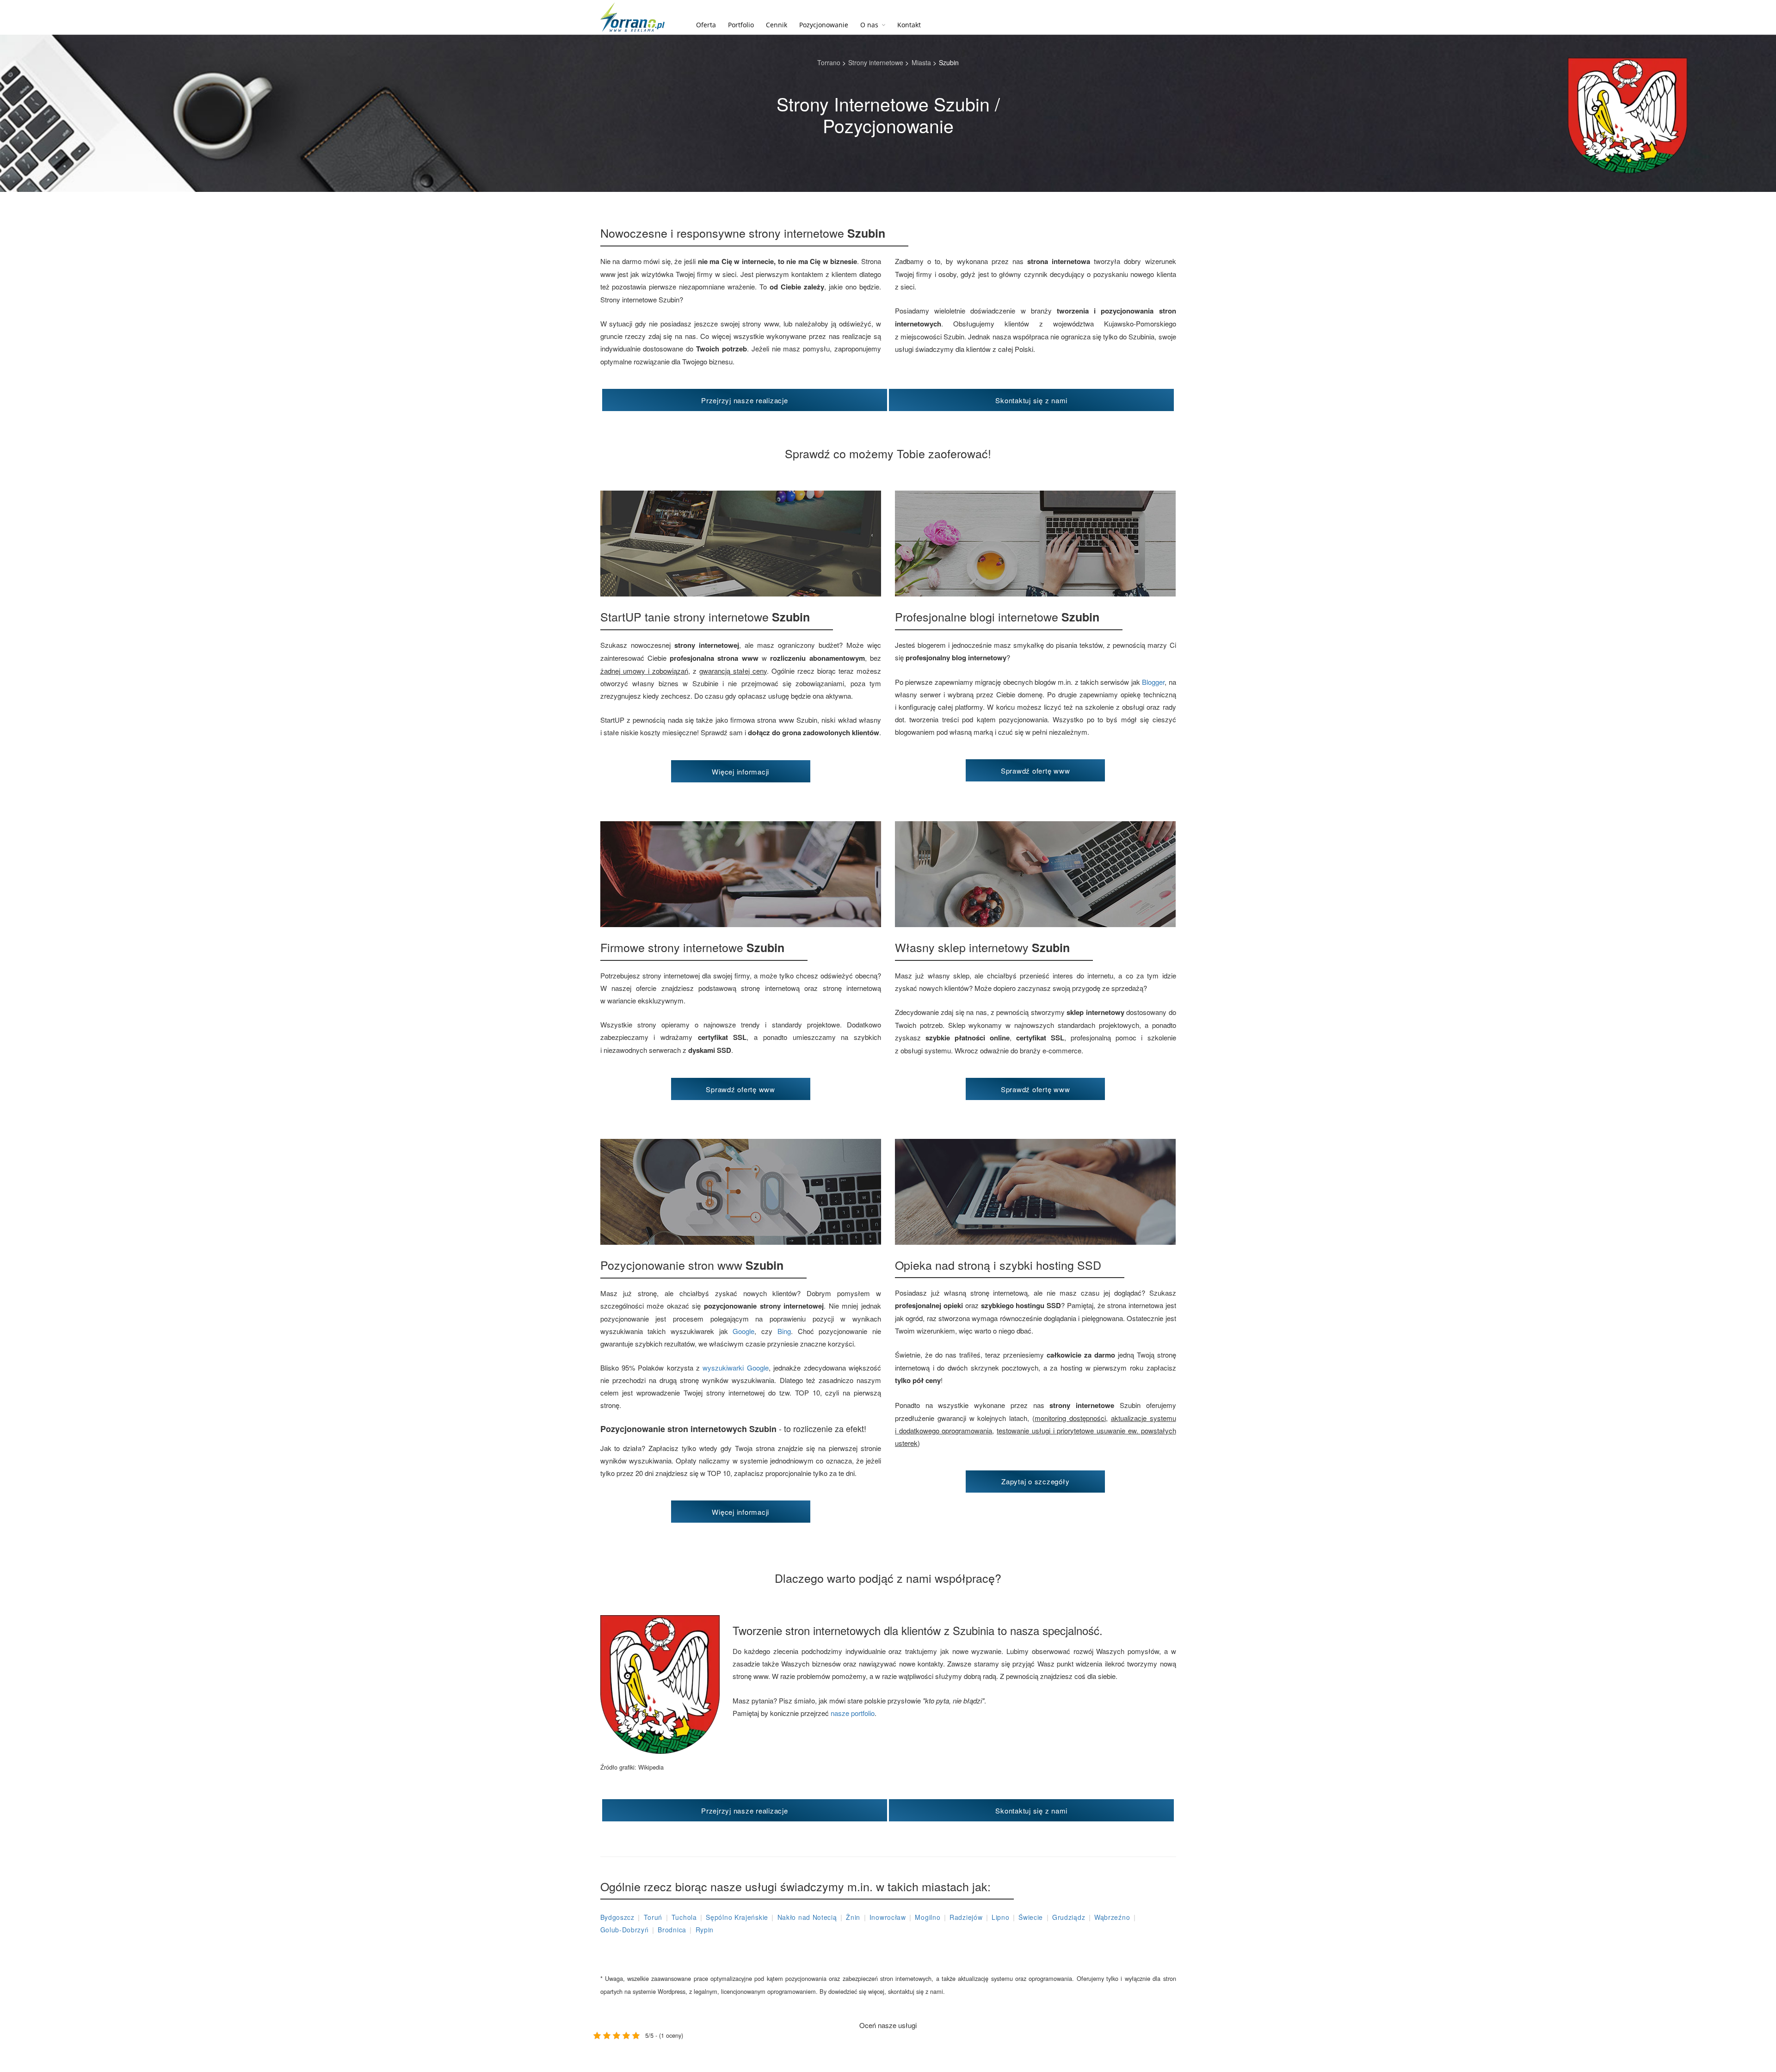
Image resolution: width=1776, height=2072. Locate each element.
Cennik (777, 25)
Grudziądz (1069, 1917)
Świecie (1031, 1917)
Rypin (705, 1930)
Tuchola (684, 1917)
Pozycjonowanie (824, 25)
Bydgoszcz (617, 1917)
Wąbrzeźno (1112, 1917)
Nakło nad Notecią (807, 1917)
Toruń (653, 1917)
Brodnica (672, 1930)
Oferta (706, 25)
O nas (869, 25)
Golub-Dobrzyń (625, 1930)
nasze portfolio (853, 1713)
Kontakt (909, 25)
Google (743, 1331)
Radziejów (966, 1917)
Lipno (1001, 1917)
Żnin (853, 1917)
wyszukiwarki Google (735, 1368)
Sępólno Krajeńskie (737, 1917)
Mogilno (928, 1917)
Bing (784, 1331)
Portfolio (741, 25)
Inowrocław (888, 1917)
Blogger (1153, 682)
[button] (745, 400)
